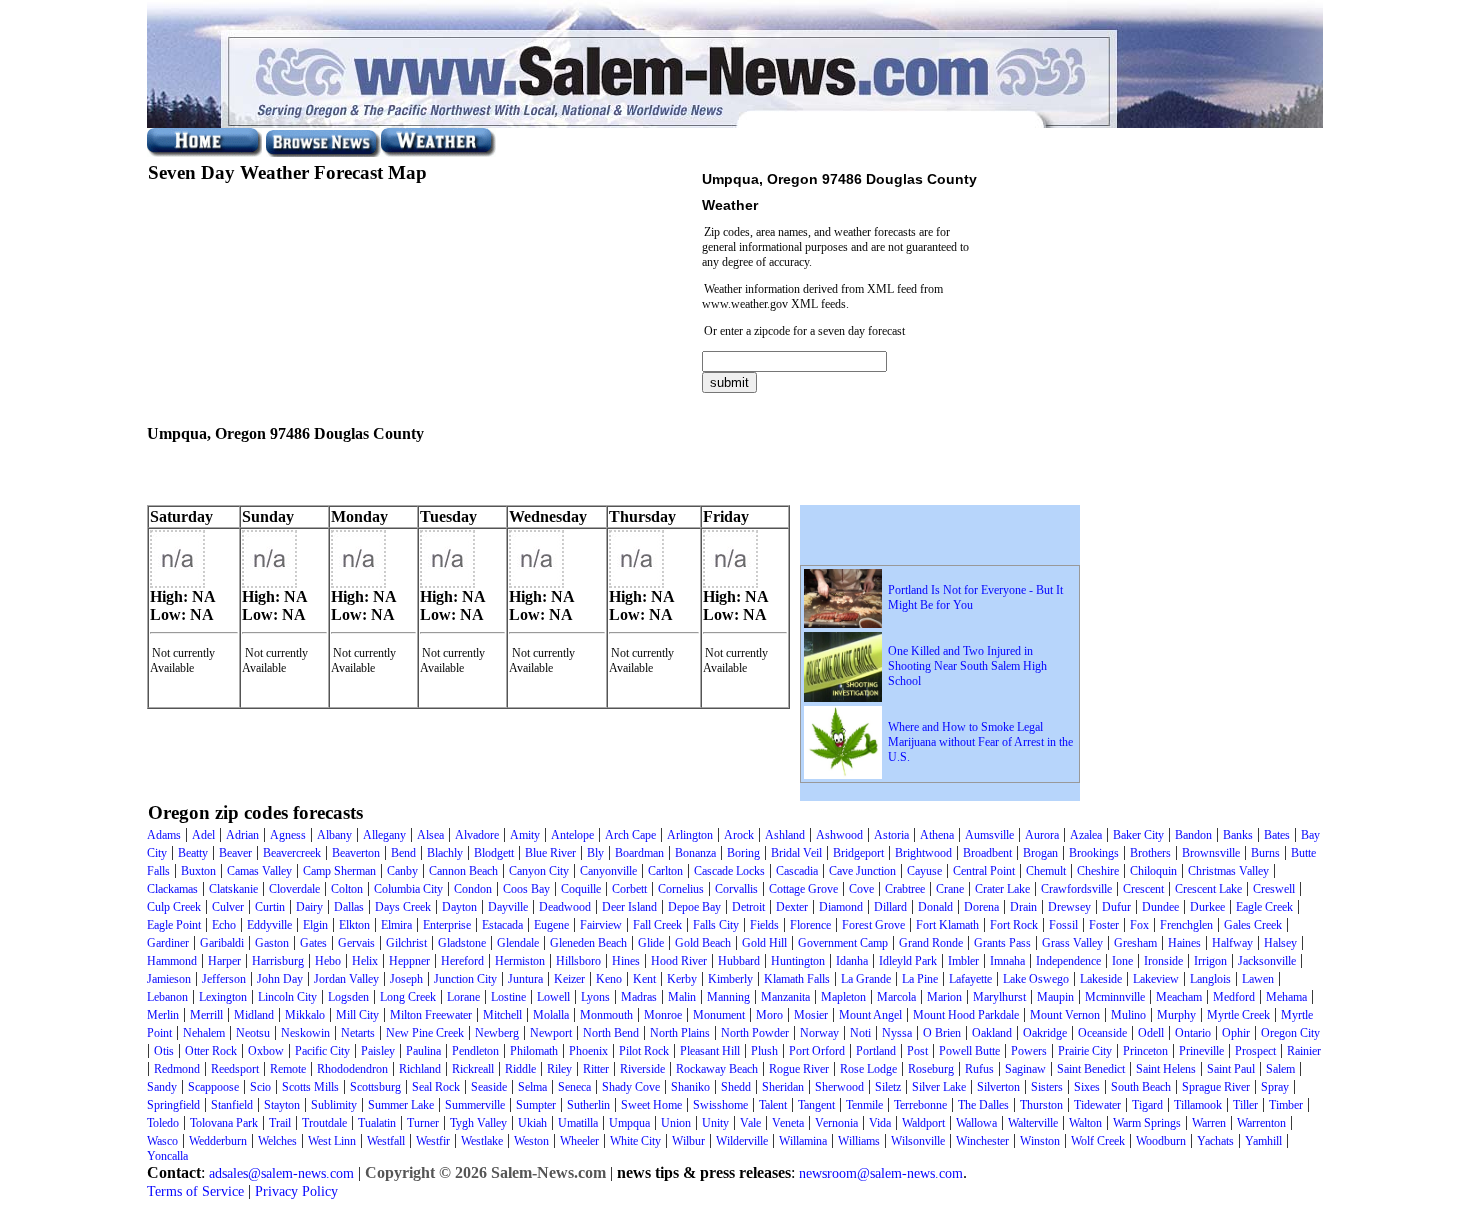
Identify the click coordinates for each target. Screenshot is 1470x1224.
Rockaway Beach (717, 1069)
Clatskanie (233, 889)
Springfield (173, 1105)
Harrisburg (278, 961)
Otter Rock (211, 1051)
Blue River (550, 853)
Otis (164, 1051)
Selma (532, 1087)
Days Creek (403, 907)
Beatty (193, 853)
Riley (559, 1069)
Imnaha (1007, 961)
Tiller (1245, 1105)
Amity (525, 835)
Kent (644, 979)
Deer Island (629, 907)
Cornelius (681, 889)
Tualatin (377, 1123)
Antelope (572, 835)
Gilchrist (406, 943)
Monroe (663, 1015)
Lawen (1258, 979)
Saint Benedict (1091, 1069)
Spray (1275, 1087)
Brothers (1150, 853)
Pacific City (322, 1051)
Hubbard (739, 961)
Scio (260, 1087)
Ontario (1193, 1033)
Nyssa (897, 1033)
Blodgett (494, 853)
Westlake (482, 1141)
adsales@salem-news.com (281, 1173)
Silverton (998, 1087)
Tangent (816, 1105)
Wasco (162, 1141)
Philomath (534, 1051)
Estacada (502, 925)
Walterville (1033, 1123)
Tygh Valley (478, 1123)
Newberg (497, 1033)
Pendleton (475, 1051)
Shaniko (690, 1087)
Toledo (163, 1123)
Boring (743, 853)
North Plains (680, 1033)
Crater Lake (1002, 889)
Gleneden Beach (588, 943)
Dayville (508, 907)
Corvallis (736, 889)
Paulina (423, 1051)
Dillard (890, 907)
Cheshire (1098, 871)
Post (917, 1051)
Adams (164, 835)
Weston (531, 1141)
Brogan (1040, 853)
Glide (651, 943)
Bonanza (695, 853)
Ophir (1236, 1033)
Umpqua (629, 1123)
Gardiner (168, 943)
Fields (764, 925)
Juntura (525, 979)
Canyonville (608, 871)
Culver (228, 907)
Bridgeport (858, 853)
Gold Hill (764, 943)
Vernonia (836, 1123)
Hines (626, 961)
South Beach (1141, 1087)
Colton (347, 889)
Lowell (553, 997)
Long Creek (408, 997)
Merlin (163, 1015)
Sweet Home (651, 1105)
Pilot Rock (644, 1051)
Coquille (581, 889)
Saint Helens (1166, 1069)
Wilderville (742, 1141)
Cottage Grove (803, 889)
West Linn (332, 1141)
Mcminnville (1115, 997)
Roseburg (931, 1069)
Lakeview (1156, 979)
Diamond (841, 907)
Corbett (629, 889)
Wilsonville (918, 1141)
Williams (859, 1141)
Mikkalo (305, 1015)
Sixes (1087, 1087)
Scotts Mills (310, 1087)
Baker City (1138, 835)
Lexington (223, 997)
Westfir (433, 1141)
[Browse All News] (323, 152)
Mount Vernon (1065, 1015)
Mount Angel (870, 1015)
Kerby (682, 979)
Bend (403, 853)
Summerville (475, 1105)
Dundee (1160, 907)
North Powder (755, 1033)
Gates (313, 943)
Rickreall (473, 1069)
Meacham (1179, 997)
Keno (609, 979)
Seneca (574, 1087)
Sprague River (1216, 1087)
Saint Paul (1231, 1069)
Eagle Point (174, 925)
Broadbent (987, 853)
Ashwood (839, 835)
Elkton (354, 925)
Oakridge (1045, 1033)
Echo (224, 925)
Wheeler (579, 1141)
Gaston (272, 943)
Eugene (551, 925)
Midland (254, 1015)
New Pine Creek (425, 1033)
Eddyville (269, 925)
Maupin (1055, 997)
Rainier (1304, 1051)
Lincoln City (287, 997)
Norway (819, 1033)
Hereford (462, 961)
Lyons (595, 997)
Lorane (463, 997)
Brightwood (923, 853)
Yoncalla (167, 1156)
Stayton (282, 1105)
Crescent (1143, 889)
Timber (1286, 1105)
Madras (639, 997)
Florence (810, 925)
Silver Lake (939, 1087)
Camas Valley (259, 871)
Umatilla (578, 1123)
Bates (1277, 835)
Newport (551, 1033)
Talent (773, 1105)
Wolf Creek (1098, 1141)
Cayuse (924, 871)
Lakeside (1101, 979)
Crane (950, 889)
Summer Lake (401, 1105)
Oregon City (1290, 1033)
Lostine (508, 997)
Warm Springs (1147, 1123)
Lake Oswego (1036, 979)
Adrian (242, 835)
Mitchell (502, 1015)
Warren (1209, 1123)
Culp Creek (174, 907)
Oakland (992, 1033)
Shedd (736, 1087)
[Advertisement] (381, 475)
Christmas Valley (1228, 871)
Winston (1040, 1141)
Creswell (1274, 889)
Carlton (665, 871)
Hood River (679, 961)
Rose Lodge (868, 1069)
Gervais (356, 943)
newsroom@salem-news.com (881, 1173)
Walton (1085, 1123)
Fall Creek (657, 925)
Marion (944, 997)
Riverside (642, 1069)
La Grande (866, 979)
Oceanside (1102, 1033)
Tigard (1147, 1105)
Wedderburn (218, 1141)
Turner (423, 1123)
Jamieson (169, 979)
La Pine (920, 979)
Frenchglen (1186, 925)
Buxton (198, 871)
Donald (935, 907)
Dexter (792, 907)
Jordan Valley (346, 979)
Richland (420, 1069)
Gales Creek (1253, 925)
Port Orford (817, 1051)
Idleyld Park (908, 961)
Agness (288, 835)
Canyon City (539, 871)
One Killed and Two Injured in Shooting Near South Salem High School (967, 666)
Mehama (1286, 997)
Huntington (798, 961)
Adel (203, 835)
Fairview (601, 925)
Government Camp (843, 943)
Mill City (357, 1015)
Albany (334, 835)
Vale (750, 1123)
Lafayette (970, 979)
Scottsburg (375, 1087)
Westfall (386, 1141)
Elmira (396, 925)
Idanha (852, 961)
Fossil (1063, 925)
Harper (224, 961)
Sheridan (783, 1087)
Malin (682, 997)
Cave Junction (862, 871)
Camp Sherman (339, 871)
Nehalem (204, 1033)
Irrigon (1210, 961)
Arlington (690, 835)
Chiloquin (1153, 871)
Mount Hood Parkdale (966, 1015)
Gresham (1135, 943)
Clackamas (172, 889)
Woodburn (1161, 1141)
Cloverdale (294, 889)
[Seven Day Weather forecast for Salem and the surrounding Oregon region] (438, 152)
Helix (365, 961)
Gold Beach (703, 943)
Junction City (465, 979)
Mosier (811, 1015)
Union (676, 1123)
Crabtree (905, 889)
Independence (1068, 961)
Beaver (235, 853)
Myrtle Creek (1238, 1015)
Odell (1151, 1033)
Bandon (1193, 835)
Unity (715, 1123)
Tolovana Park (224, 1123)
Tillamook (1198, 1105)
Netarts (358, 1033)
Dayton (459, 907)
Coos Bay (526, 889)
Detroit (748, 907)
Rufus (979, 1069)
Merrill (206, 1015)
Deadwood (565, 907)
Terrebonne (920, 1105)
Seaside (489, 1087)
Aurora (1042, 835)
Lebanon (167, 997)
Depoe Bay (694, 907)
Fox (1139, 925)
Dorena (981, 907)
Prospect (1255, 1051)
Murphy (1176, 1015)
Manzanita (785, 997)
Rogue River (799, 1069)
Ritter (596, 1069)
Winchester (982, 1141)
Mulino (1128, 1015)
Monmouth (606, 1015)
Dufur (1116, 907)
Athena (937, 835)
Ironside (1163, 961)
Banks (1238, 835)
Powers (1029, 1051)
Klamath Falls (797, 979)
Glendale (518, 943)
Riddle (520, 1069)
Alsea (430, 835)
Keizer (569, 979)
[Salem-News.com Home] (204, 152)
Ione (1122, 961)
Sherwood (839, 1087)
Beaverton (356, 853)
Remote (288, 1069)
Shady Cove (631, 1087)
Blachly (445, 853)
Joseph (406, 979)
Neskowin (305, 1033)
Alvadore (477, 835)
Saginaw (1025, 1069)
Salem (1280, 1069)
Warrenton (1261, 1123)
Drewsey (1069, 907)
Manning (728, 997)
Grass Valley (1072, 943)
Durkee (1207, 907)
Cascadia (797, 871)
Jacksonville (1267, 961)
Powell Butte (969, 1051)
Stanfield (232, 1105)
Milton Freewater (431, 1015)
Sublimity (334, 1105)
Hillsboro (578, 961)
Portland (876, 1051)
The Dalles (983, 1105)
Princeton (1145, 1051)
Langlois (1210, 979)
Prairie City (1085, 1051)
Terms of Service (195, 1191)
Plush (764, 1051)
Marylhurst (999, 997)
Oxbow (266, 1051)
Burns (1265, 853)
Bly (595, 853)
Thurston (1041, 1105)
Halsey (1280, 943)
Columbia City (408, 889)
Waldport (923, 1123)
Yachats (1215, 1141)
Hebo (328, 961)
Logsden (348, 997)
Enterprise (447, 925)
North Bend (611, 1033)
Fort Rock (1014, 925)
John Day (280, 979)
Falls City (716, 925)
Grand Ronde (931, 943)
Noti (860, 1033)
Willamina (803, 1141)
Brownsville (1211, 853)
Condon (473, 889)
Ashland (785, 835)
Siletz (888, 1087)
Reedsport (235, 1069)
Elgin (315, 925)
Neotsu (253, 1033)
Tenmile (864, 1105)
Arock (739, 835)
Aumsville (989, 835)
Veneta (788, 1123)
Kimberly (730, 979)
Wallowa (976, 1123)
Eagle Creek (1264, 907)
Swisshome (720, 1105)
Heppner (409, 961)
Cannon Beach (463, 871)
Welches (277, 1141)
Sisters (1047, 1087)
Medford (1234, 997)
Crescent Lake (1208, 889)
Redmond (177, 1069)
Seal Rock (436, 1087)
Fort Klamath (947, 925)
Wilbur (688, 1141)
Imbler (963, 961)
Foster (1104, 925)
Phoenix (588, 1051)
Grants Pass (1002, 943)
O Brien (942, 1033)
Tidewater (1097, 1105)
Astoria (891, 835)
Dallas (349, 907)
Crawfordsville (1076, 889)
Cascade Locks (729, 871)
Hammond (172, 961)
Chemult (1046, 871)
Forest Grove (873, 925)
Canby (402, 871)
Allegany (384, 835)
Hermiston (520, 961)
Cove (861, 889)
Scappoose (213, 1087)
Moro (769, 1015)
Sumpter (536, 1105)
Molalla (551, 1015)
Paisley (378, 1051)
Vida (880, 1123)
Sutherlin (588, 1105)
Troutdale (324, 1123)
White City (635, 1141)
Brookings (1094, 853)
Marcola (896, 997)
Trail (280, 1123)
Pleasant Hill (710, 1051)
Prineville (1201, 1051)
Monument (719, 1015)
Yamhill (1263, 1141)
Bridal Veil (796, 853)
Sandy (162, 1087)
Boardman (639, 853)
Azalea (1086, 835)
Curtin (270, 907)
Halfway (1232, 943)
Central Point (984, 871)
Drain (1023, 907)
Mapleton (843, 997)
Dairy (309, 907)
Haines (1184, 943)
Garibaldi (222, 943)
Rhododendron (352, 1069)
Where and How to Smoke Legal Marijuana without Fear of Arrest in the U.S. (980, 742)
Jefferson (224, 979)
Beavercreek (292, 853)
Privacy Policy (296, 1191)
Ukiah (532, 1123)
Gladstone (462, 943)
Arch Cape (630, 835)
